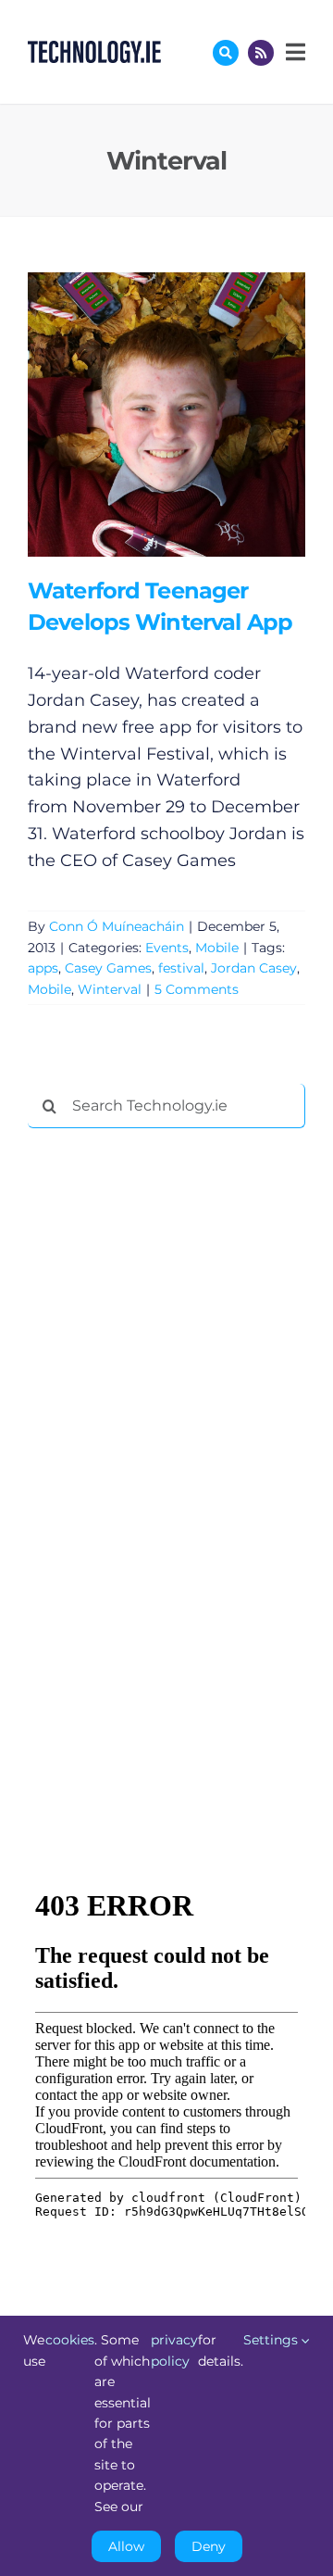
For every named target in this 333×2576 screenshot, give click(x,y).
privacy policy (174, 2350)
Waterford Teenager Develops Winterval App (139, 415)
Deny (209, 2546)
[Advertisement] (166, 1425)
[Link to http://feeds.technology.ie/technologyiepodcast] (261, 53)
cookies (70, 2340)
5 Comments (197, 989)
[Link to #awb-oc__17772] (226, 53)
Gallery (193, 415)
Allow (126, 2546)
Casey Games (108, 968)
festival (181, 968)
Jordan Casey (254, 968)
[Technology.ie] (94, 49)
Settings (272, 2340)
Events (167, 948)
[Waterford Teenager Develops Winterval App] (166, 415)
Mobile (217, 948)
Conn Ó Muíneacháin (117, 926)
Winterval (110, 989)
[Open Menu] (293, 52)
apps (43, 968)
